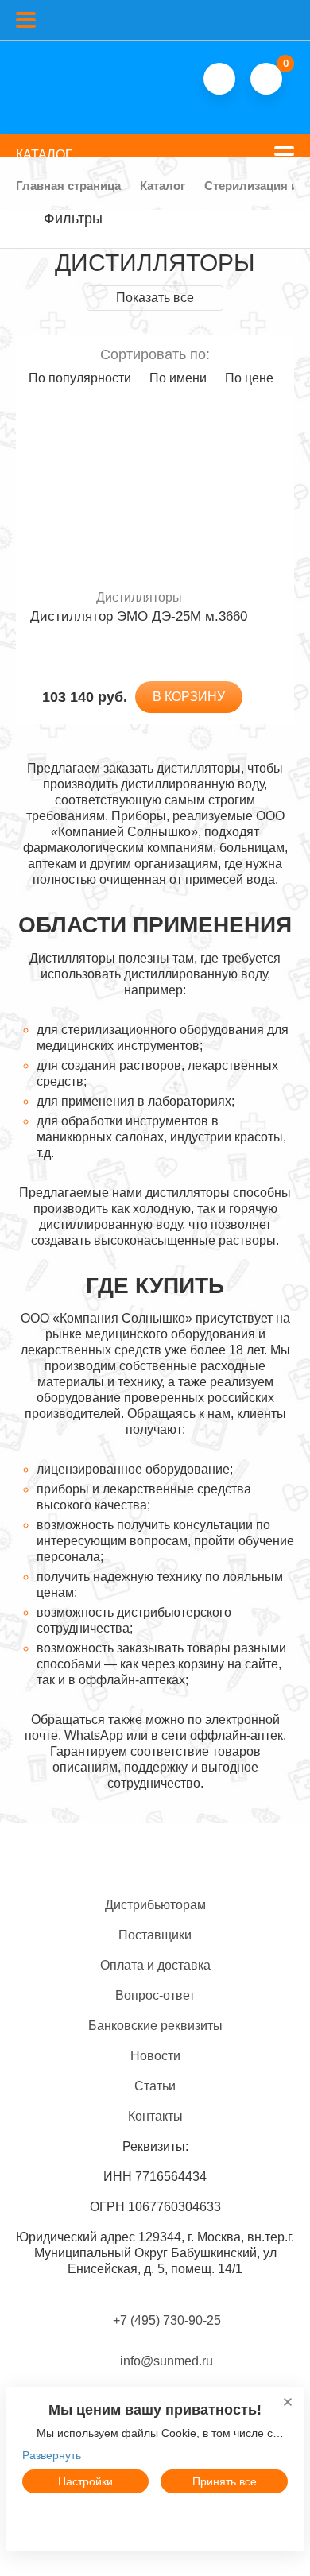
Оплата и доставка (155, 1965)
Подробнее (155, 2518)
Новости (155, 2056)
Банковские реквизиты (155, 2026)
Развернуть (52, 2455)
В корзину (189, 697)
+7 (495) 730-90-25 (167, 2320)
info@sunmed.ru (165, 2361)
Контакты (155, 2116)
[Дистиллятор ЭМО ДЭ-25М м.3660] (139, 492)
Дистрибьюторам (155, 1905)
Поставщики (155, 1935)
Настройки (85, 2481)
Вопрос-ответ (155, 1995)
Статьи (155, 2086)
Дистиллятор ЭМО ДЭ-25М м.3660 (139, 616)
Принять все (225, 2481)
